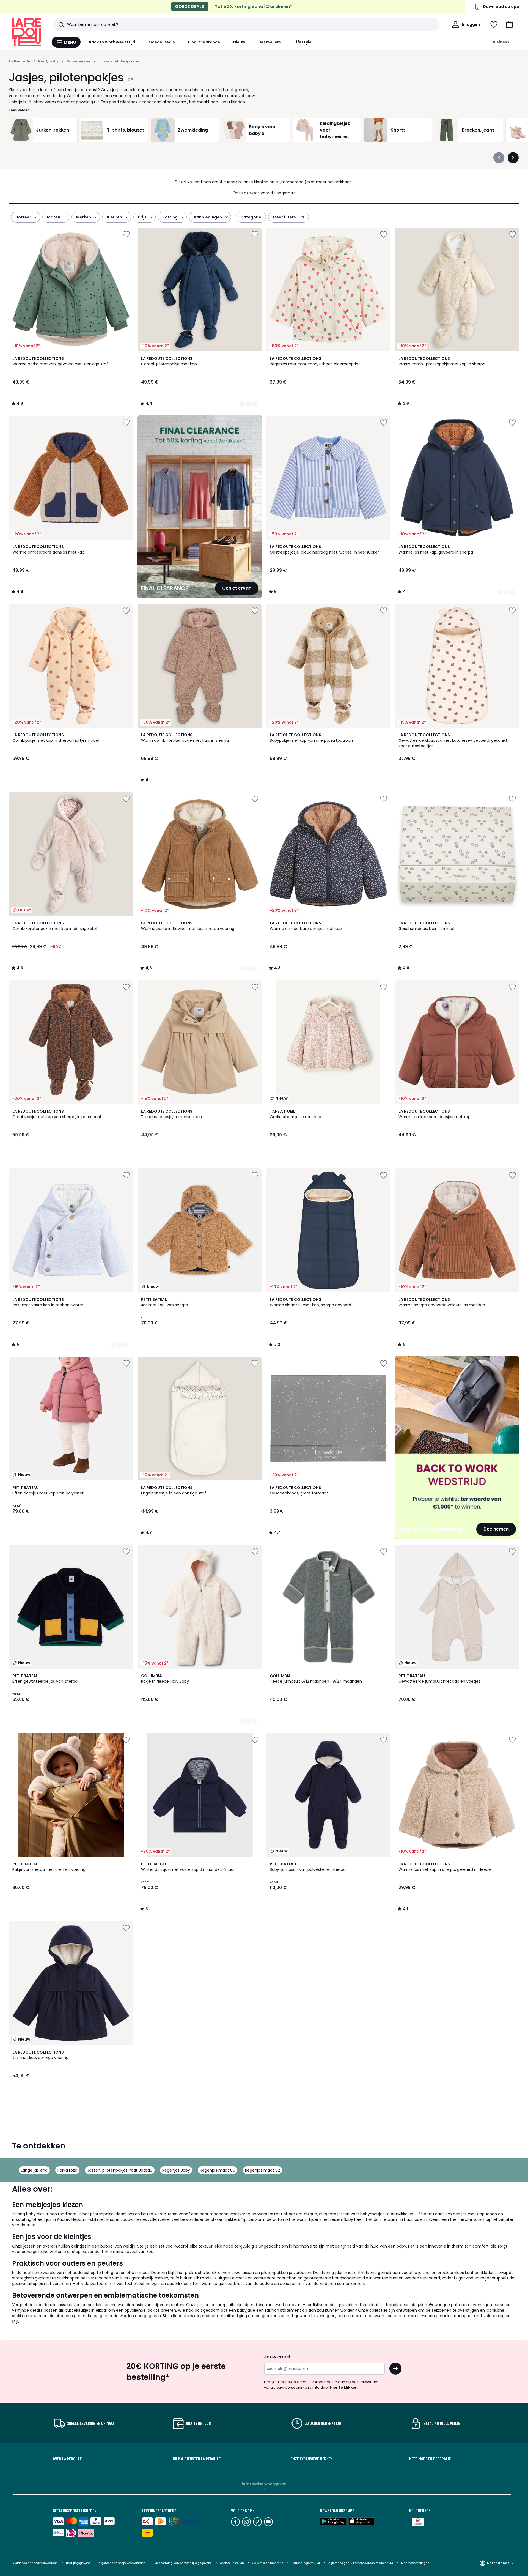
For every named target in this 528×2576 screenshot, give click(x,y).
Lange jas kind (34, 2170)
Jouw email (277, 2357)
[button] (509, 24)
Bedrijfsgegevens (78, 2563)
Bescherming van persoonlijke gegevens (183, 2563)
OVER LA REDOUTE (67, 2459)
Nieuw (239, 42)
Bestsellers (270, 42)
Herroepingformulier (306, 2563)
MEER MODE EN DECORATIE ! (431, 2459)
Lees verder (19, 110)
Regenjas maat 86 (218, 2170)
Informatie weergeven (264, 2484)
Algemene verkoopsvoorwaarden (123, 2563)
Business (500, 42)
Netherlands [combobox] (498, 2563)
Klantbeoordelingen (415, 2563)
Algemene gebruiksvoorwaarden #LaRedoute (361, 2563)
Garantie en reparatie (268, 2563)
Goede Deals (162, 42)
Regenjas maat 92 (262, 2170)
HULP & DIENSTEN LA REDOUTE (196, 2459)
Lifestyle (303, 42)
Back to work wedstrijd (112, 42)
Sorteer (23, 217)
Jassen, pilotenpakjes (119, 61)
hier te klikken (344, 2387)
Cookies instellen (232, 2563)
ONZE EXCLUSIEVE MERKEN (312, 2459)
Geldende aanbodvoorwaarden (35, 2563)
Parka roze (67, 2170)
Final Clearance (204, 42)
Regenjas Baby (176, 2170)
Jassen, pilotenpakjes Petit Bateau (120, 2170)
